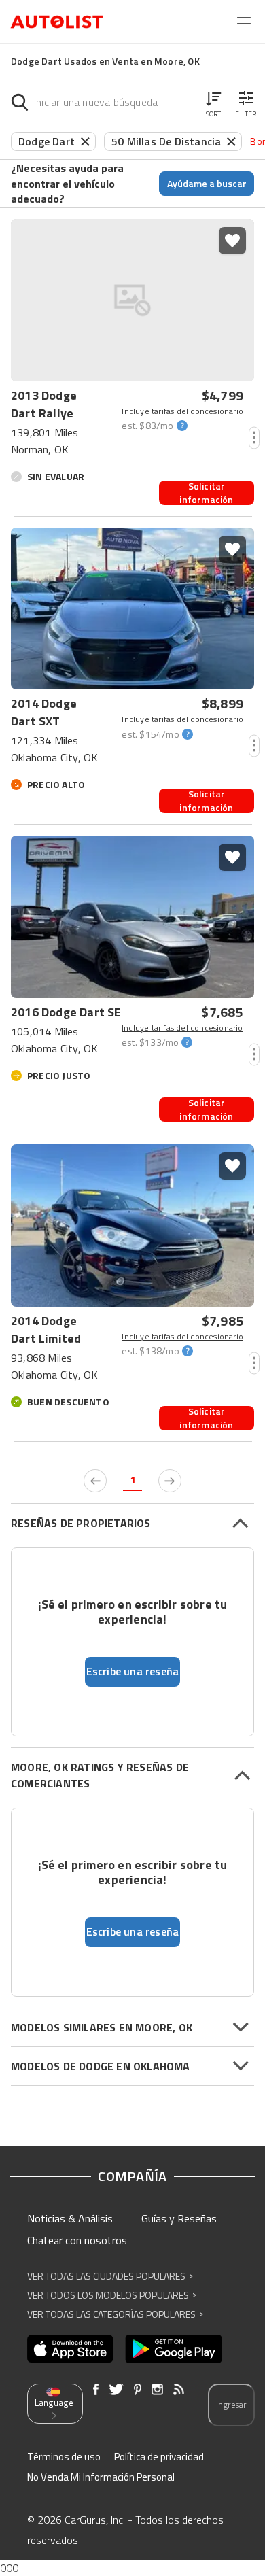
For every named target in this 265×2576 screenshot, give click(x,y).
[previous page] (95, 1481)
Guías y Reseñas (179, 2218)
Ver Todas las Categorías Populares (115, 2314)
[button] (213, 102)
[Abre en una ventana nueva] (70, 2349)
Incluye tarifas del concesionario (182, 411)
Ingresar (231, 2405)
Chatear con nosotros (77, 2240)
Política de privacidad (159, 2457)
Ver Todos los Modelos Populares (112, 2295)
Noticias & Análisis (70, 2218)
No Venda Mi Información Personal (101, 2477)
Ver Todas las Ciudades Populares (110, 2276)
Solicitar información (206, 493)
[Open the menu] (244, 23)
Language (54, 2403)
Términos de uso (64, 2457)
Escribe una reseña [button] (133, 1671)
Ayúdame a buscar (207, 183)
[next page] (170, 1481)
